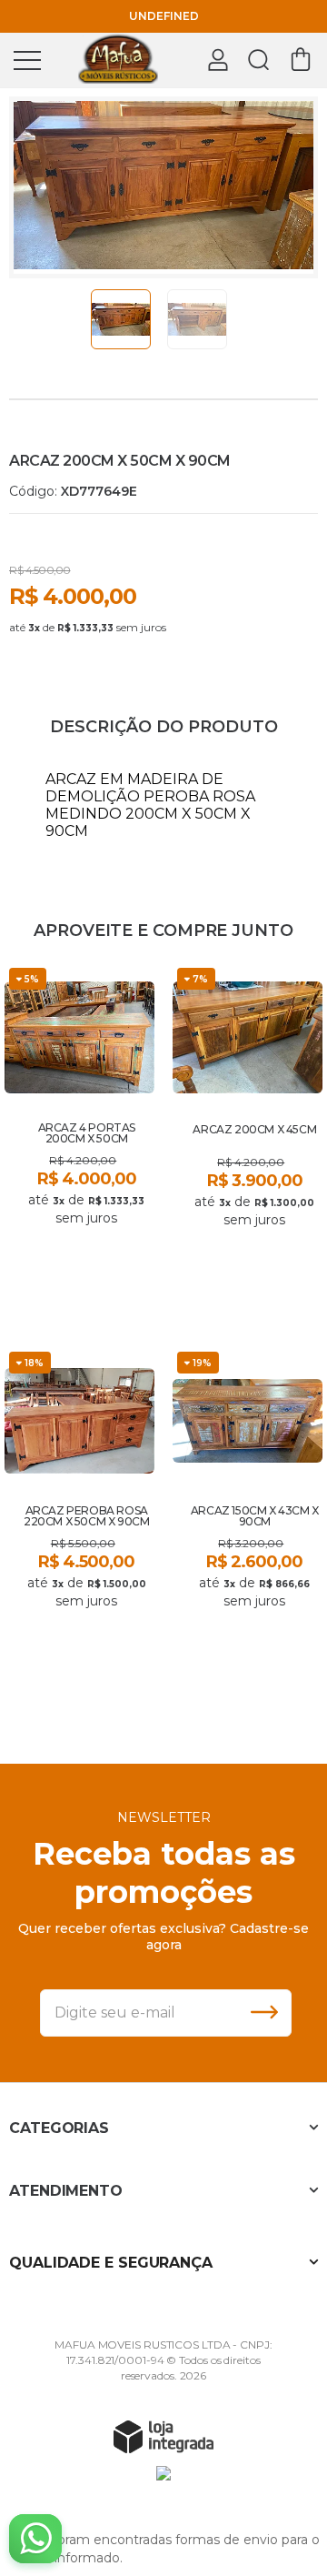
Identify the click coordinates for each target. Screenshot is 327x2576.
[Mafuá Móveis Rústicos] (118, 59)
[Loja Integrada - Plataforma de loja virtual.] (163, 2436)
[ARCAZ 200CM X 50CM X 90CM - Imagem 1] (121, 319)
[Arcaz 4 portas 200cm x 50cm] (79, 1136)
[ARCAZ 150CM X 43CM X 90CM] (248, 1519)
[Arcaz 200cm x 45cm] (248, 1136)
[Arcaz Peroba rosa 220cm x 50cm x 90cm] (79, 1519)
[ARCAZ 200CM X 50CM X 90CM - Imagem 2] (197, 319)
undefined (164, 16)
